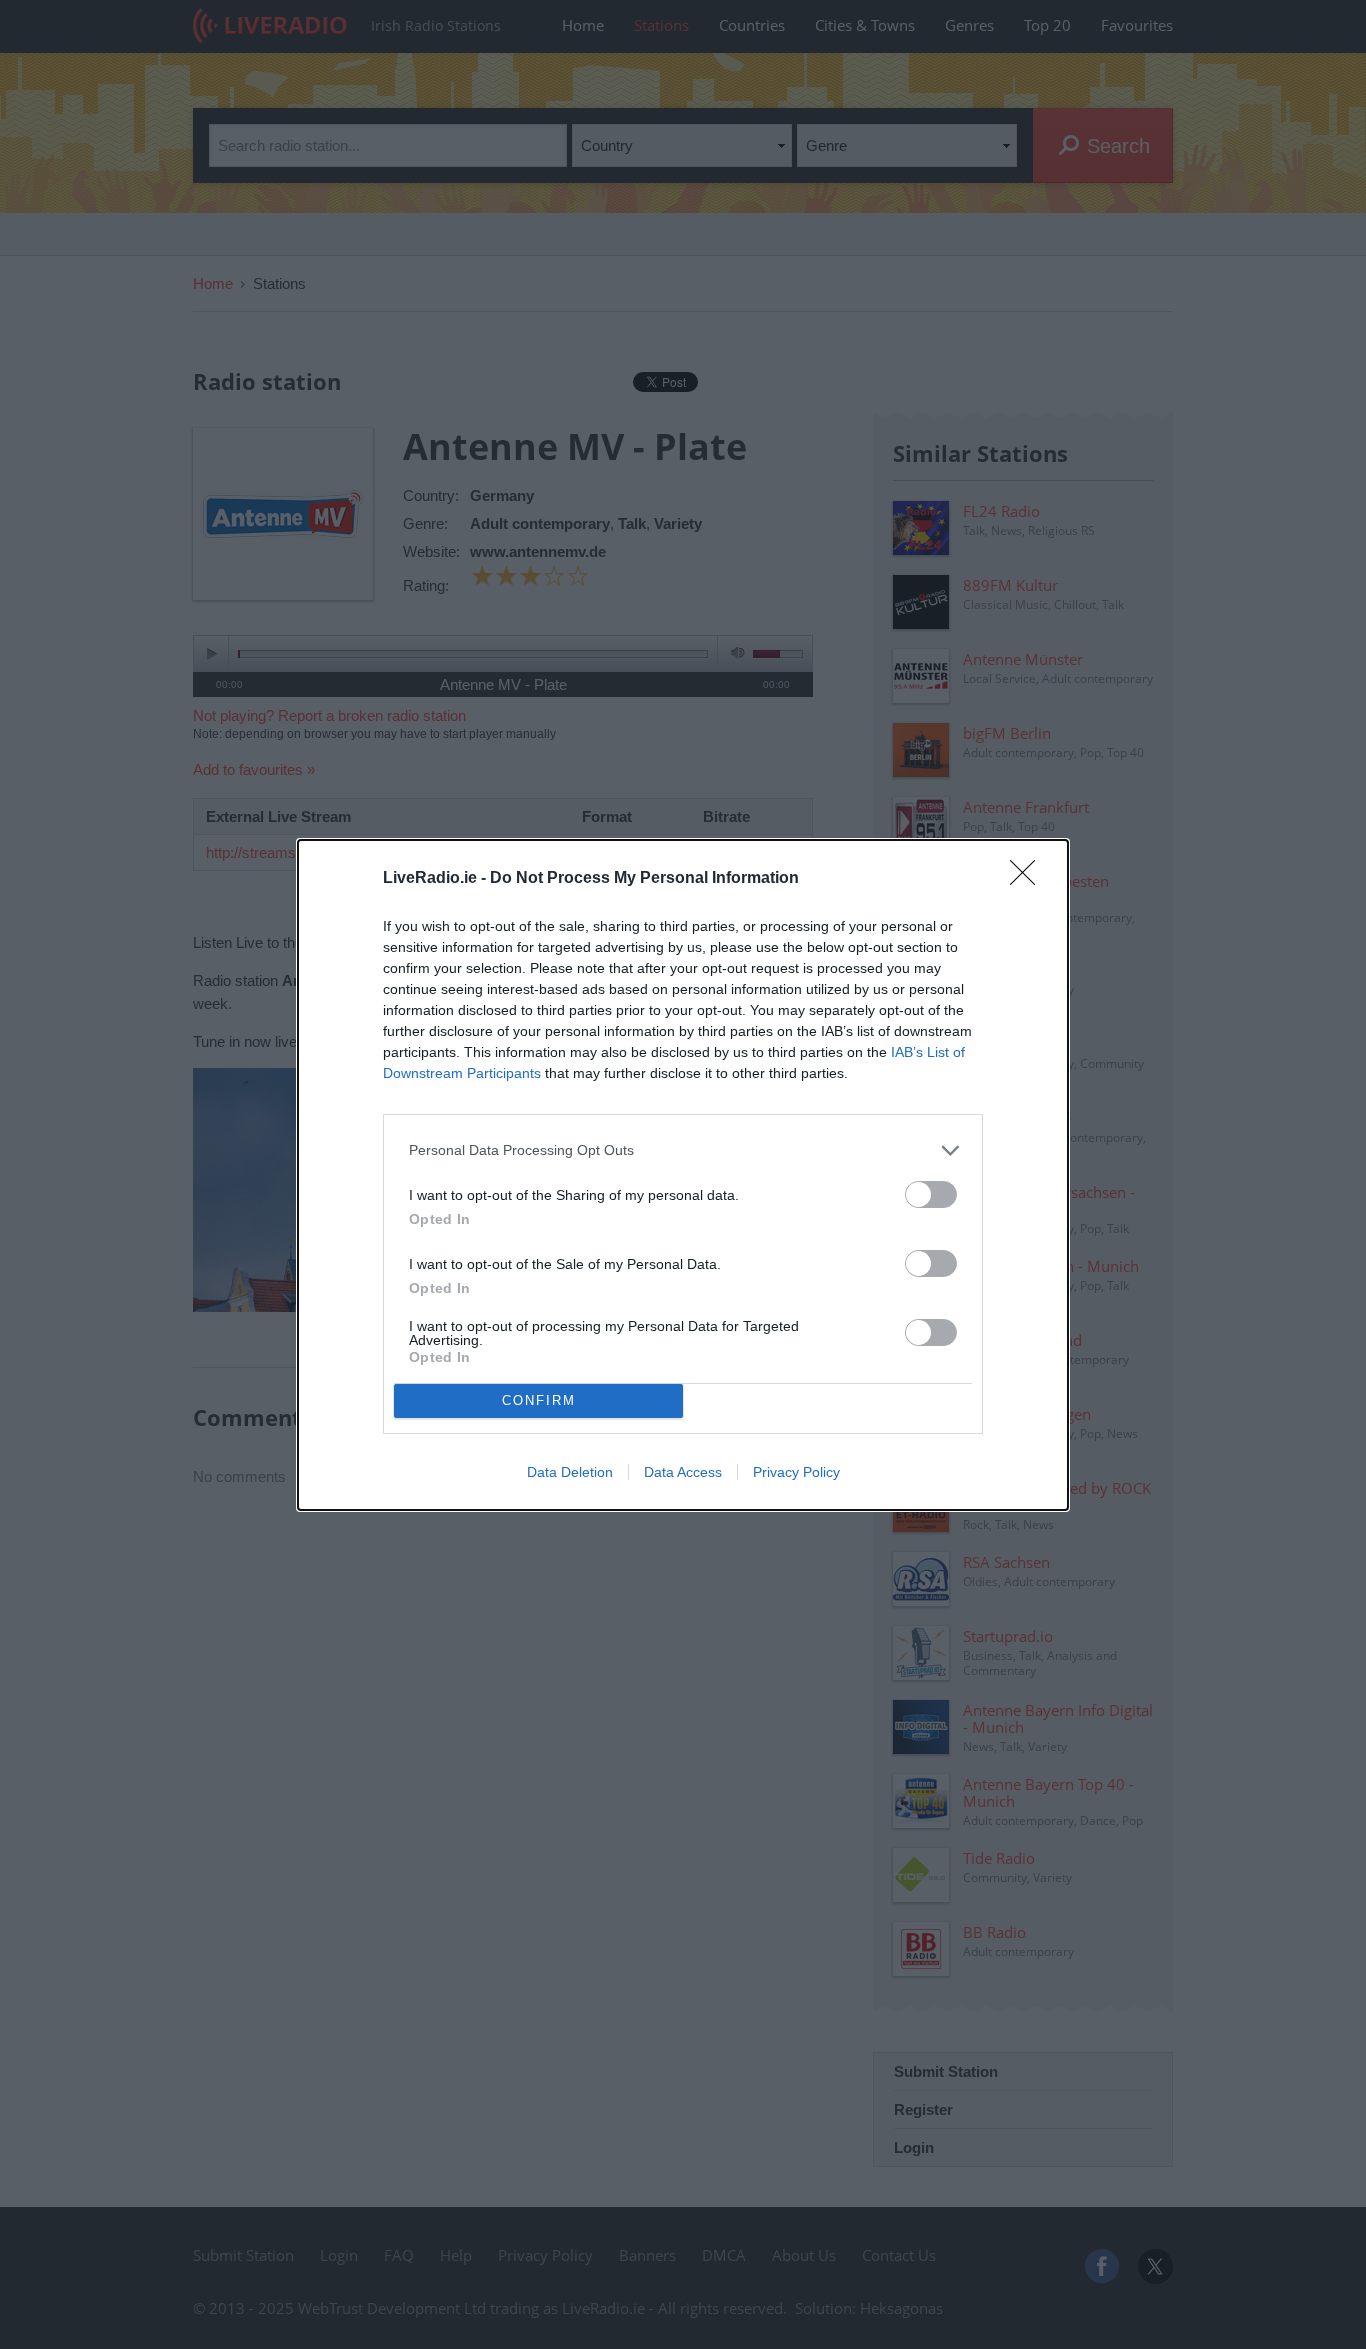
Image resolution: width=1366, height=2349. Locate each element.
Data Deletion (570, 1472)
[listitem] (683, 1150)
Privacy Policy (796, 1472)
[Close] (1029, 879)
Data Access (683, 1472)
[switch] (931, 1194)
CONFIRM (539, 1400)
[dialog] (683, 1175)
